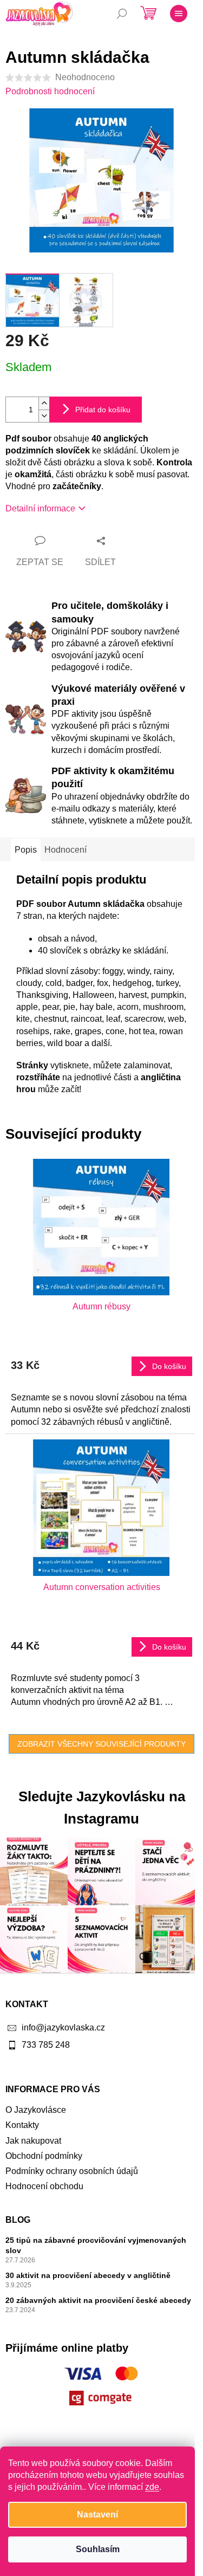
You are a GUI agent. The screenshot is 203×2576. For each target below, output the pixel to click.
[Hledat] (122, 14)
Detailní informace (40, 508)
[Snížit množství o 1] (44, 416)
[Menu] (179, 14)
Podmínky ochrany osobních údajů (72, 2171)
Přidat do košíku (103, 410)
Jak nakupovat (33, 2141)
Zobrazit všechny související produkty (101, 1744)
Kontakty (22, 2125)
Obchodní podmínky (44, 2156)
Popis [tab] (26, 850)
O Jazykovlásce (36, 2110)
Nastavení (97, 2515)
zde (152, 2487)
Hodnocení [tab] (66, 850)
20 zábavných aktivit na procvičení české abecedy (98, 2300)
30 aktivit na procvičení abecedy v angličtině (88, 2275)
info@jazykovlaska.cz (63, 2027)
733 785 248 (46, 2045)
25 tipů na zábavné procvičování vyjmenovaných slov (96, 2245)
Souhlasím (98, 2549)
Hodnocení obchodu (44, 2186)
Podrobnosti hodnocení (50, 91)
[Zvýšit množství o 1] (44, 403)
